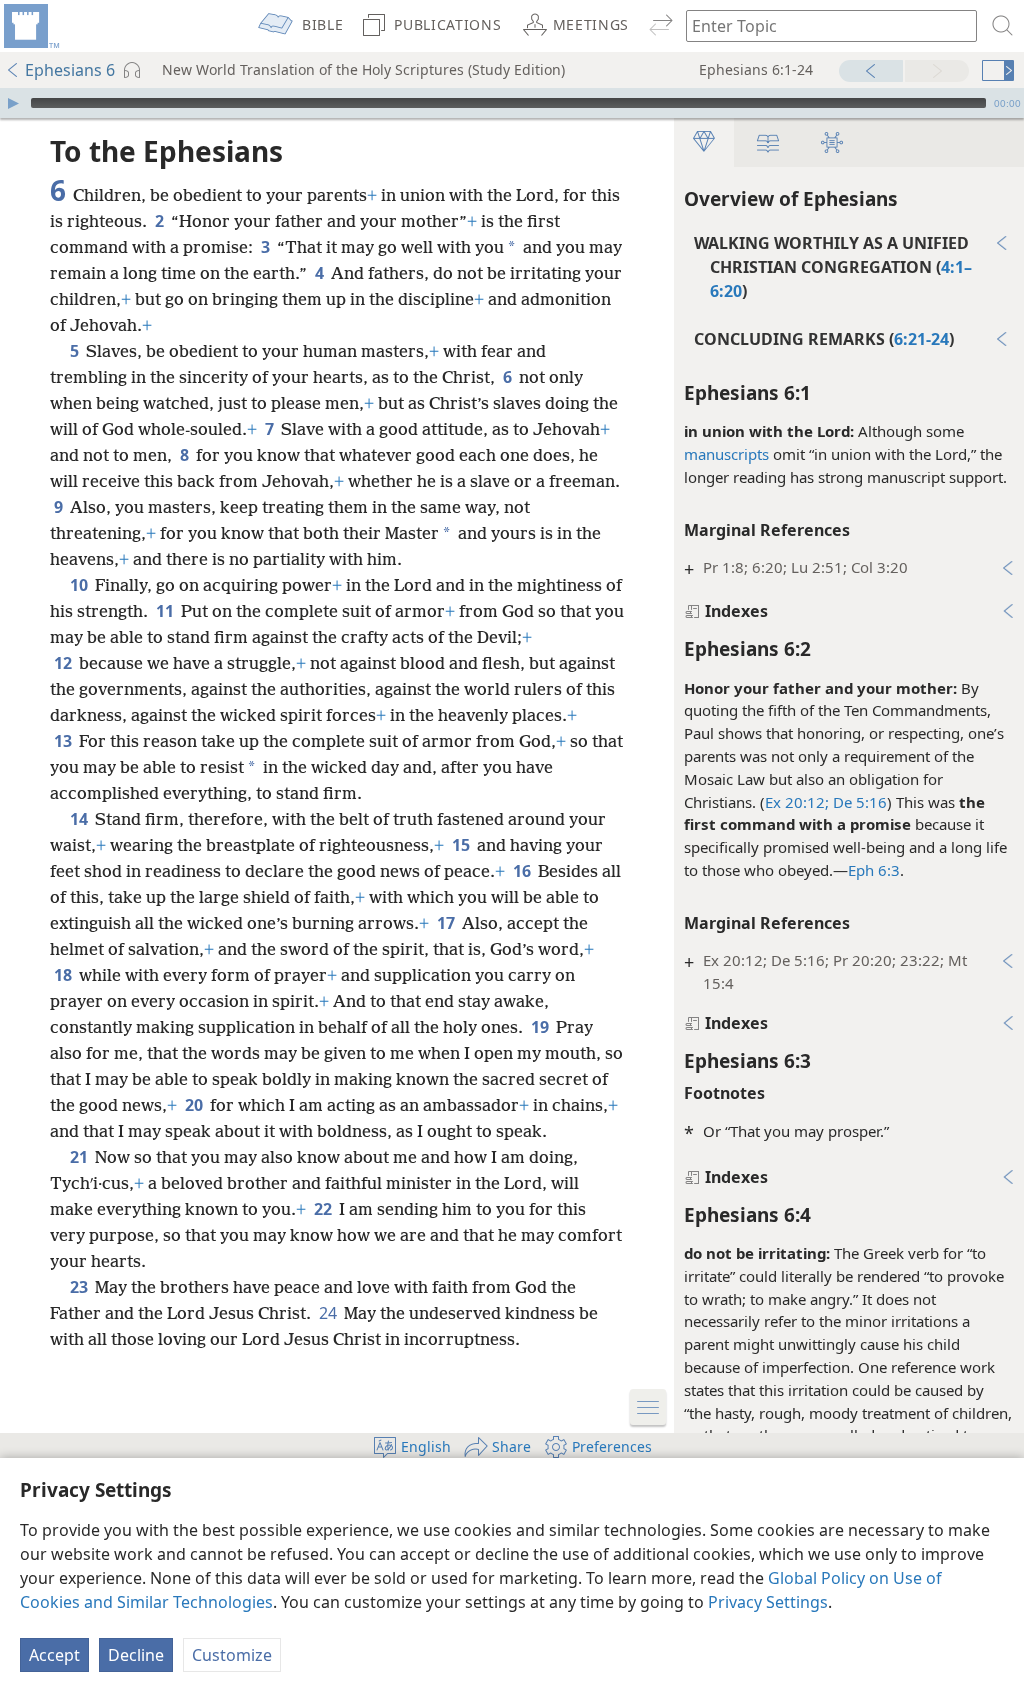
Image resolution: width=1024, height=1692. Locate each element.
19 (541, 1027)
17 (447, 923)
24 (329, 1313)
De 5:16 (858, 802)
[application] (512, 103)
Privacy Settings (768, 1602)
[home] (30, 26)
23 (80, 1287)
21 (80, 1157)
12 (64, 663)
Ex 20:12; (797, 802)
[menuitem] (30, 26)
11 (166, 611)
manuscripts (726, 454)
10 (80, 585)
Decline (136, 1655)
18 (64, 975)
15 (462, 845)
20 (195, 1105)
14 (80, 819)
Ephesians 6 (70, 70)
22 (324, 1209)
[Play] (13, 103)
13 (64, 741)
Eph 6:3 (874, 870)
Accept (54, 1655)
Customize (232, 1655)
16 (523, 871)
